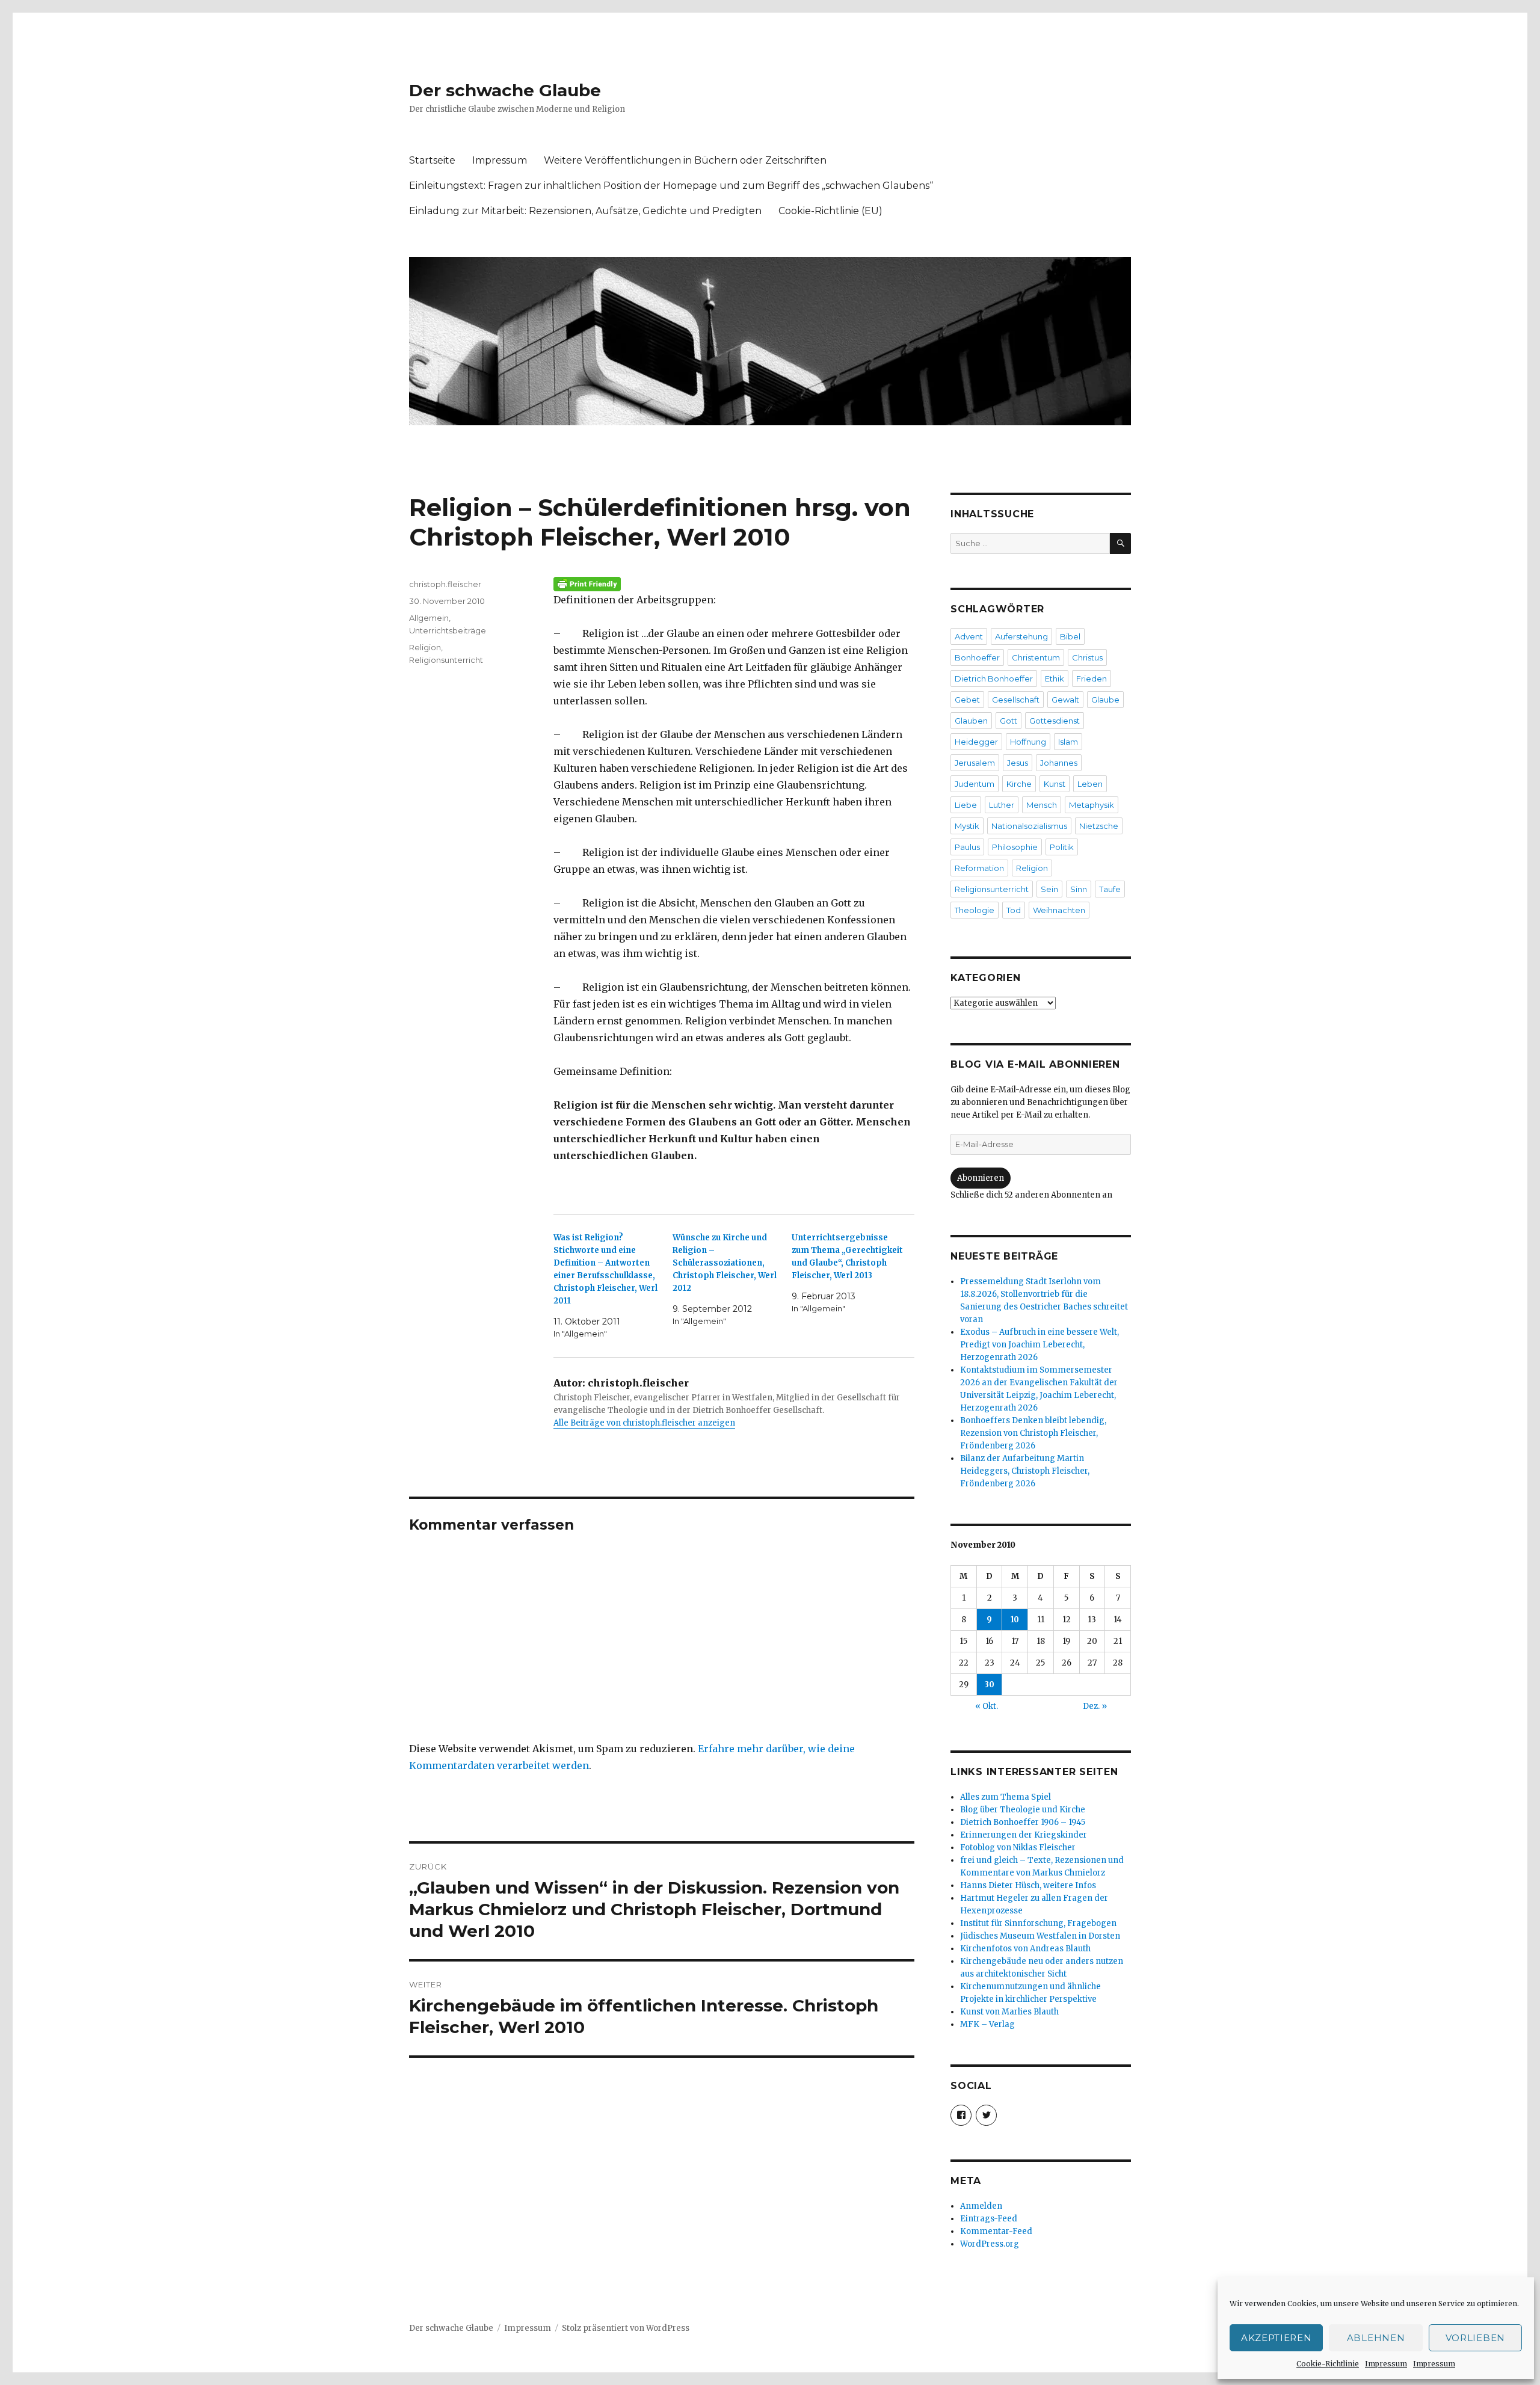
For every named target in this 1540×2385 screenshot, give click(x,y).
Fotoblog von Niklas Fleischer (1018, 1848)
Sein (1049, 889)
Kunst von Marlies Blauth (1009, 2012)
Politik (1062, 847)
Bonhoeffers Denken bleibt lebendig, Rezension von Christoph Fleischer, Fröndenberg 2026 (1033, 1433)
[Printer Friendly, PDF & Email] (734, 584)
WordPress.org (990, 2244)
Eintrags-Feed (989, 2219)
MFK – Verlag (987, 2024)
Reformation (979, 868)
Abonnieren (981, 1178)
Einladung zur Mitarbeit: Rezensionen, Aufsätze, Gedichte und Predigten (585, 211)
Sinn (1079, 889)
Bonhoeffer (977, 657)
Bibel (1070, 636)
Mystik (967, 826)
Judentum (975, 784)
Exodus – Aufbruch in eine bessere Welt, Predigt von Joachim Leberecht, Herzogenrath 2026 (1039, 1345)
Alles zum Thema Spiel (1006, 1797)
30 (990, 1685)
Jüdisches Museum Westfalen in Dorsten (1040, 1936)
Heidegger (976, 742)
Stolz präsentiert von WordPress (626, 2328)
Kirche (1019, 784)
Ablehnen (1376, 2338)
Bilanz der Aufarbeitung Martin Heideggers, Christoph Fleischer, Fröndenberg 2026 (1025, 1471)
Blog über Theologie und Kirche (1023, 1810)
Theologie (975, 910)
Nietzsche (1099, 826)
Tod (1014, 910)
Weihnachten (1059, 910)
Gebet (967, 700)
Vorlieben (1475, 2338)
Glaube (1105, 700)
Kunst (1055, 784)
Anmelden (981, 2206)
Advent (969, 636)
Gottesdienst (1055, 721)
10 (1015, 1620)
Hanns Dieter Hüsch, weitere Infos (1028, 1885)
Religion (425, 647)
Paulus (967, 847)
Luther (1002, 805)
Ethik (1055, 679)
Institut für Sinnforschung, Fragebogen (1038, 1923)
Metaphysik (1092, 805)
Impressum (1386, 2364)
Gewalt (1065, 700)
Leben (1090, 784)
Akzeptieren (1277, 2338)
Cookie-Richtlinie (1328, 2364)
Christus (1087, 657)
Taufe (1110, 889)
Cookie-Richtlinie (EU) (830, 211)
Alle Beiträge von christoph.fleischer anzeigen (644, 1423)
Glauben (971, 721)
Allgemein (429, 618)
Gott (1009, 721)
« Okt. (987, 1706)
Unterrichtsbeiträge (448, 630)
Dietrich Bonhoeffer (994, 679)
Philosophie (1015, 847)
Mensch (1042, 805)
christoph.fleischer (445, 584)
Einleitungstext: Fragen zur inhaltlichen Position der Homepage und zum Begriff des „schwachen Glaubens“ (671, 186)
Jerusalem (975, 763)
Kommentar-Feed (996, 2231)
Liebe (966, 805)
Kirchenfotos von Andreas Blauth (1025, 1949)
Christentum (1036, 657)
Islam (1068, 742)
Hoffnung (1028, 742)
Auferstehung (1021, 636)
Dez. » (1095, 1706)
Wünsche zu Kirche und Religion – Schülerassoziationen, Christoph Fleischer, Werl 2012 (725, 1263)
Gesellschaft (1016, 700)
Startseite (432, 160)
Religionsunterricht (446, 660)
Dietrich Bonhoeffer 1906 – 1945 (1023, 1822)
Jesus (1018, 763)
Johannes (1059, 763)
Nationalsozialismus (1029, 826)
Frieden (1092, 679)
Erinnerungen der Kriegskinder (1024, 1835)
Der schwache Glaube (505, 90)
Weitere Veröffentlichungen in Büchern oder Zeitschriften (685, 160)
